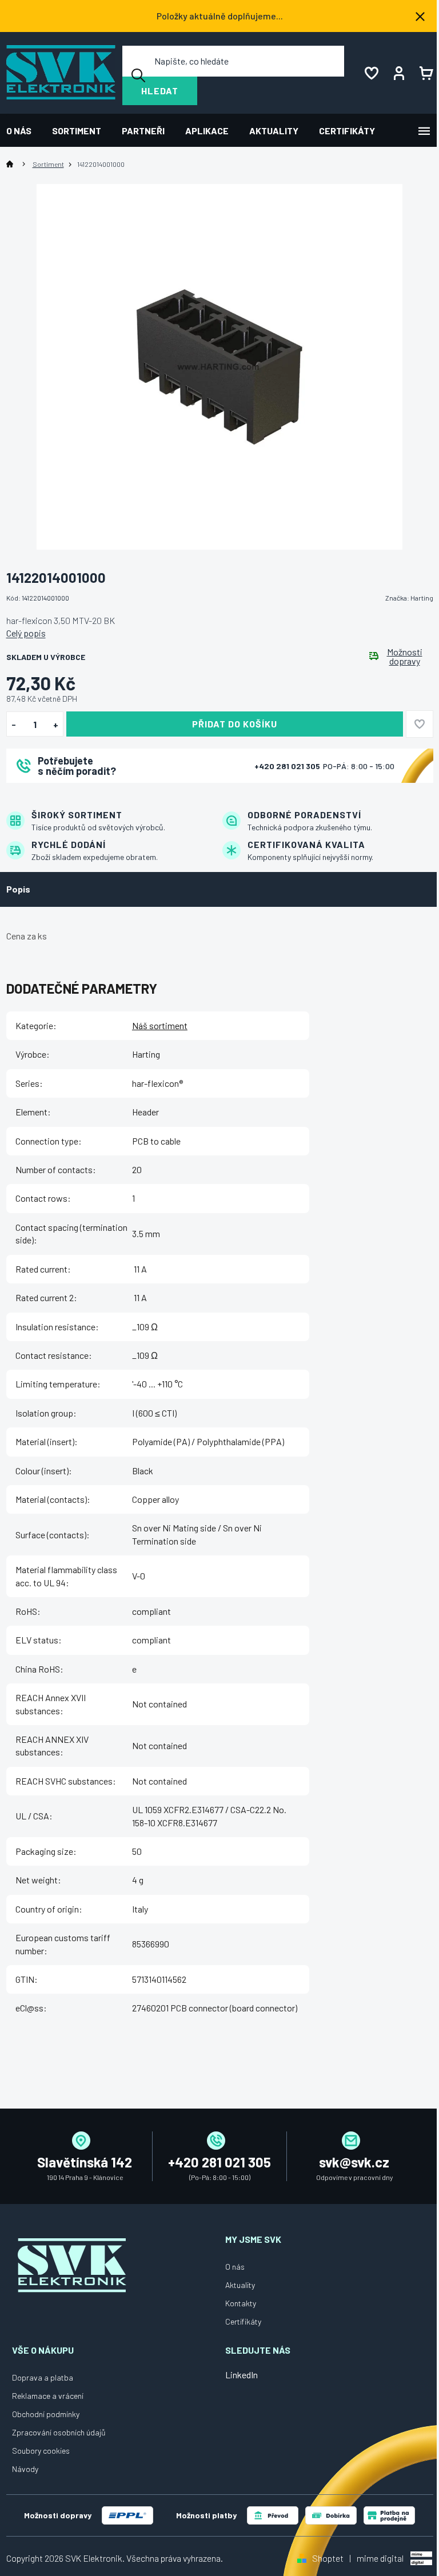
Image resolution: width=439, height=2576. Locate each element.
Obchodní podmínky (46, 2414)
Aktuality (240, 2285)
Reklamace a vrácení (48, 2396)
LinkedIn (242, 2375)
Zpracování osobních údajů (59, 2432)
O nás (235, 2267)
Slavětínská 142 (85, 2162)
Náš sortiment (160, 1025)
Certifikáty (243, 2321)
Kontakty (241, 2303)
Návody (25, 2469)
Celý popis (26, 633)
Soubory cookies (41, 2451)
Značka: (409, 598)
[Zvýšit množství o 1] (56, 725)
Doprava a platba (43, 2377)
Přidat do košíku (235, 724)
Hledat (160, 91)
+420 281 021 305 (288, 766)
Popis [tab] (18, 889)
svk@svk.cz (354, 2162)
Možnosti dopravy (405, 657)
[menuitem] (24, 131)
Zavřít (70, 798)
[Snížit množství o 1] (14, 725)
